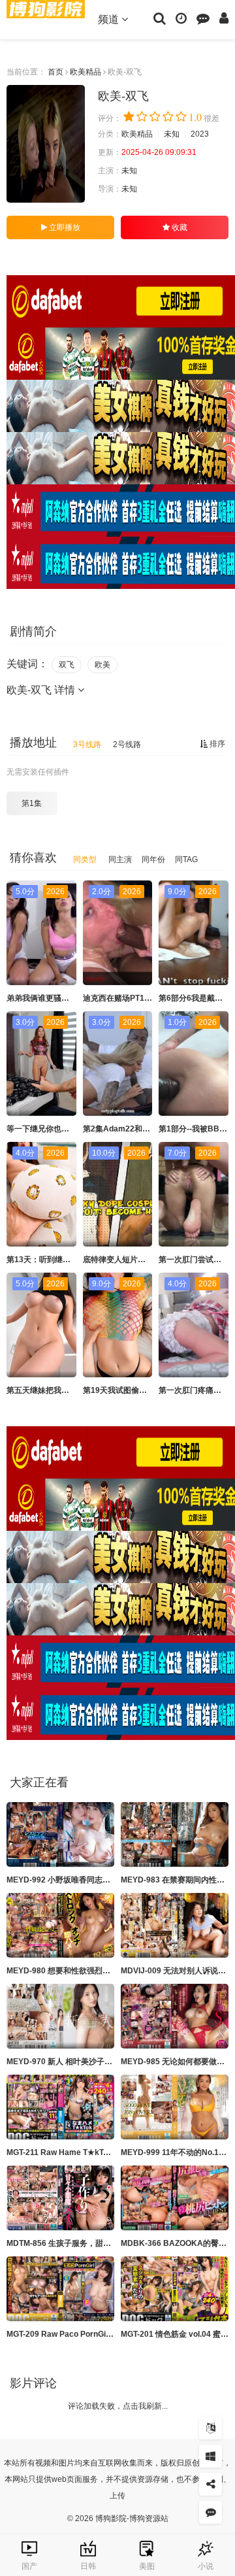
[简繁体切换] (211, 2428)
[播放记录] (181, 18)
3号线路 (87, 744)
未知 (172, 134)
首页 (55, 72)
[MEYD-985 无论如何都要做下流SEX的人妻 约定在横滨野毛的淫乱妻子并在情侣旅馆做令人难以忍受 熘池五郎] (175, 2016)
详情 (66, 690)
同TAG (186, 860)
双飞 (67, 665)
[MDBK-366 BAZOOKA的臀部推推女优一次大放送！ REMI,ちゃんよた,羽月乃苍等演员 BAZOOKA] (175, 2198)
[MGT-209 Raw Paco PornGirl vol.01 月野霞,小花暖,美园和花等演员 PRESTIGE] (60, 2289)
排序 (216, 744)
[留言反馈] (203, 18)
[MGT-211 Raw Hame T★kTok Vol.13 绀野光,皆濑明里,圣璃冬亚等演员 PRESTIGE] (60, 2107)
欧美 (102, 665)
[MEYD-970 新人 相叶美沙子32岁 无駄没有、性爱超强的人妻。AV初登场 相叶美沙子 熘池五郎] (60, 2016)
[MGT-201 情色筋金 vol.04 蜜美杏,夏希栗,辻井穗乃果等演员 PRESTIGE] (175, 2289)
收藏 (179, 227)
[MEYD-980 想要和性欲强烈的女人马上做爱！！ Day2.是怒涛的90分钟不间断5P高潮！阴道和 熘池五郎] (60, 1925)
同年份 (153, 860)
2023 (200, 134)
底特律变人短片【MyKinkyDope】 (144, 1260)
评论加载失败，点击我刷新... (118, 2406)
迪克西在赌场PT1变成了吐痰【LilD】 (148, 998)
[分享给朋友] (211, 2484)
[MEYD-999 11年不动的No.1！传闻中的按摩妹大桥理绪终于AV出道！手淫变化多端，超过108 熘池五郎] (175, 2107)
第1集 (32, 803)
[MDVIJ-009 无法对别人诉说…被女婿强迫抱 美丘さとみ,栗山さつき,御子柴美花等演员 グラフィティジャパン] (175, 1925)
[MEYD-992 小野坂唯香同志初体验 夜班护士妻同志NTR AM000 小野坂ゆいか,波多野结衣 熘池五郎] (60, 1834)
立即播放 (64, 227)
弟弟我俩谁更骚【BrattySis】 (59, 998)
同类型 (85, 860)
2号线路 (127, 744)
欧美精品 (86, 72)
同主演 (120, 860)
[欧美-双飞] (46, 144)
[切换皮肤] (211, 2456)
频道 (110, 19)
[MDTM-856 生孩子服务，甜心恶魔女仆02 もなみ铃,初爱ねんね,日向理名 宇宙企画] (60, 2198)
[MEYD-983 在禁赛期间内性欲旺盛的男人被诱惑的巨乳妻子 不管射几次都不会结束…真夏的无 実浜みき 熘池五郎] (175, 1834)
